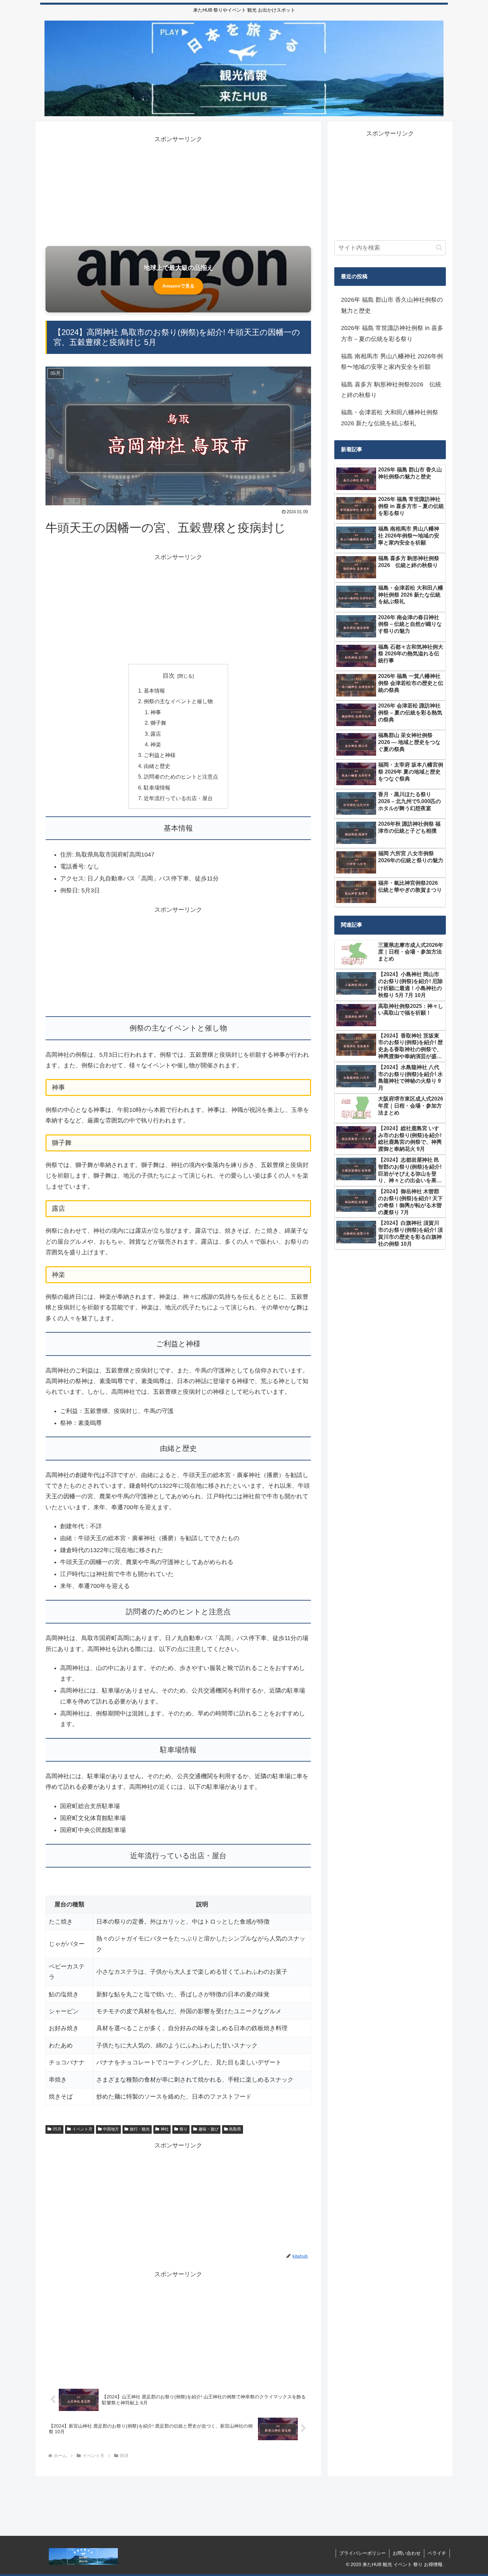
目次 (169, 676)
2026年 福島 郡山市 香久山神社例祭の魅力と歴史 (392, 305)
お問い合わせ (407, 2553)
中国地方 (111, 2129)
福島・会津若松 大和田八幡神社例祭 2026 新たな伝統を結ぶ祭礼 (390, 418)
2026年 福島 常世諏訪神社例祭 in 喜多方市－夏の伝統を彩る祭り (392, 333)
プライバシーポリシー (363, 2553)
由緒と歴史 (157, 766)
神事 (156, 712)
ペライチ (437, 2553)
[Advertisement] (178, 191)
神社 (165, 2129)
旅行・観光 (140, 2129)
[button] (439, 248)
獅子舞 (158, 723)
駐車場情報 (157, 788)
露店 (156, 734)
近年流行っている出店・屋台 (178, 798)
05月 (57, 2129)
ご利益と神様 (160, 755)
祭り (184, 2129)
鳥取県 (235, 2129)
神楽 (156, 744)
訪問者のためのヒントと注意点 (181, 777)
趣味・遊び (208, 2129)
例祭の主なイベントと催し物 (178, 701)
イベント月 (82, 2129)
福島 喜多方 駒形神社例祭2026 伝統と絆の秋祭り (391, 390)
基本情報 (154, 691)
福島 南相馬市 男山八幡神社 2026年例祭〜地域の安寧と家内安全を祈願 (392, 362)
